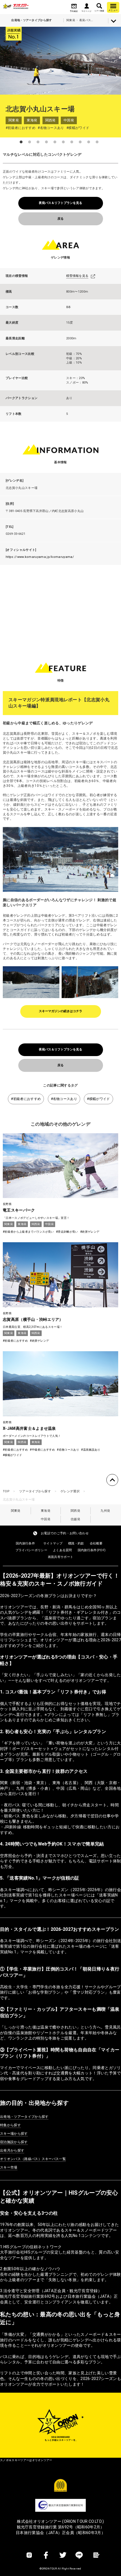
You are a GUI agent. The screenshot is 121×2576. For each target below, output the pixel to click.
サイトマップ (53, 1543)
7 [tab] (72, 142)
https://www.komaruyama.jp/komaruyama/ (40, 557)
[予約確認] (74, 6)
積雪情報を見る (77, 276)
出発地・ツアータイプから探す (24, 2117)
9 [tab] (89, 142)
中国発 (46, 1519)
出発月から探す (12, 2150)
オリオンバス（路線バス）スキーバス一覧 (33, 2159)
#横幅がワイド (98, 1099)
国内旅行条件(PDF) (92, 1550)
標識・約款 (76, 1543)
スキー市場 (9, 2167)
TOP (6, 1491)
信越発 (75, 1519)
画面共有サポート (61, 1557)
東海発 (46, 1511)
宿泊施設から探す (14, 2142)
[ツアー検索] (99, 6)
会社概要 (96, 1543)
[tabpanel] (60, 61)
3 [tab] (38, 142)
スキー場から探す (14, 2134)
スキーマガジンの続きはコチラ (60, 1011)
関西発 (75, 1511)
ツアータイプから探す (35, 1491)
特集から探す (10, 2125)
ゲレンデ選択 (70, 1491)
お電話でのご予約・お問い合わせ (65, 1533)
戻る (60, 219)
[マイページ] (87, 6)
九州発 (105, 1511)
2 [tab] (30, 142)
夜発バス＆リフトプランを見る (60, 203)
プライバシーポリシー (31, 1550)
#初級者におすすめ (26, 1099)
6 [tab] (63, 142)
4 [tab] (46, 142)
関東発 (16, 1511)
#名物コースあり (64, 1099)
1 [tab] (21, 142)
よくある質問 (62, 1550)
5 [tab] (55, 142)
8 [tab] (80, 142)
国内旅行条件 (25, 1543)
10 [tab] (97, 142)
